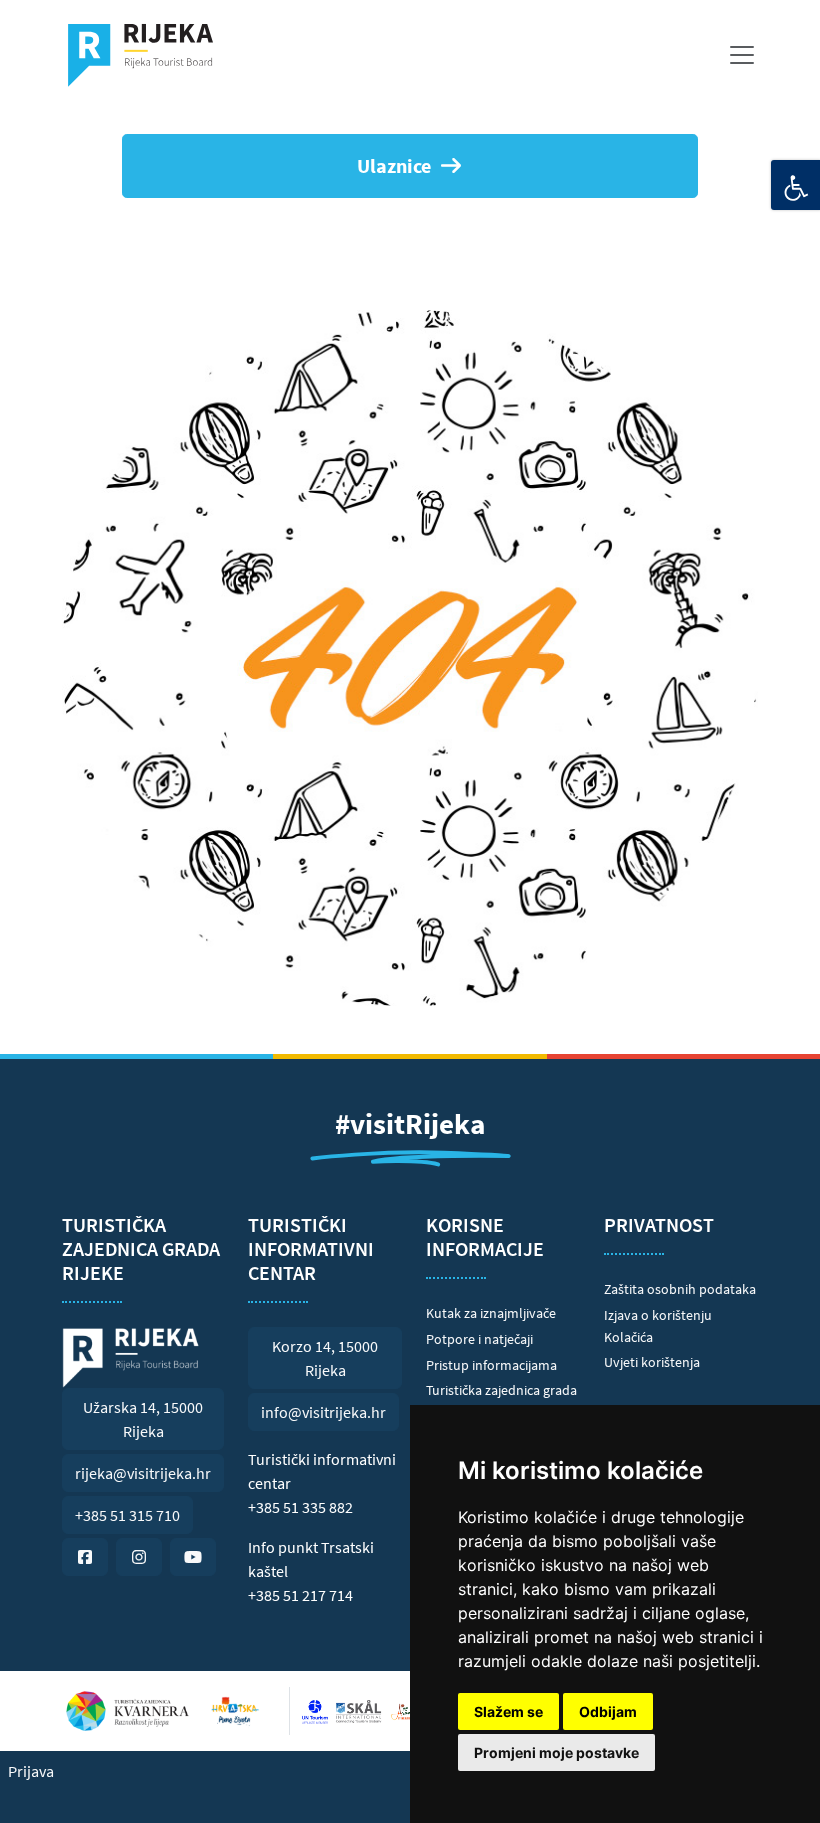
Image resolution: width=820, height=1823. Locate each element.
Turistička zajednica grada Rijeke (501, 1401)
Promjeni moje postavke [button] (556, 1752)
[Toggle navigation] (742, 55)
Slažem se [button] (508, 1711)
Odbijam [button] (608, 1711)
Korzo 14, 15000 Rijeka (325, 1358)
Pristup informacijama (491, 1365)
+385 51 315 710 (127, 1515)
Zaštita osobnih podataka (680, 1289)
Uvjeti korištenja (652, 1362)
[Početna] (148, 55)
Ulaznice (394, 165)
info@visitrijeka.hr (323, 1412)
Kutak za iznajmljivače (491, 1313)
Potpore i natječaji (479, 1339)
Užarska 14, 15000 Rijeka (143, 1419)
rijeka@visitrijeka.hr (143, 1473)
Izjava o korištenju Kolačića (658, 1326)
